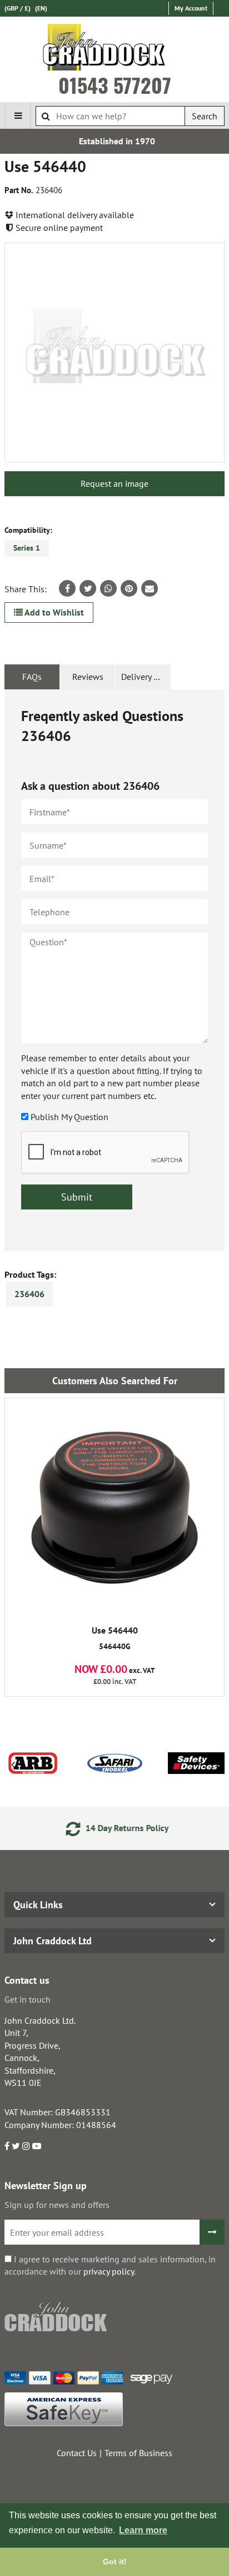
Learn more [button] (143, 2530)
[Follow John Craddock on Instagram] (26, 2146)
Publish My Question (69, 1117)
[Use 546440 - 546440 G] (114, 1508)
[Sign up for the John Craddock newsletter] (212, 2232)
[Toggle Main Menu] (18, 115)
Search (205, 116)
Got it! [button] (115, 2562)
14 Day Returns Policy (123, 1828)
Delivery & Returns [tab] (146, 677)
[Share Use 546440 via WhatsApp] (108, 588)
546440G (115, 1639)
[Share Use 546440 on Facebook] (67, 588)
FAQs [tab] (32, 677)
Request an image (114, 483)
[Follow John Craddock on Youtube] (37, 2146)
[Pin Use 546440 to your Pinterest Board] (129, 588)
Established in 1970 (115, 141)
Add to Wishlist (53, 612)
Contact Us (77, 2453)
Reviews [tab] (88, 677)
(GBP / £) (18, 8)
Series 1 (27, 548)
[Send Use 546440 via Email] (150, 588)
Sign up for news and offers (57, 2205)
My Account (191, 8)
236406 (29, 1294)
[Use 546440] (114, 352)
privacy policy (109, 2271)
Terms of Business (138, 2453)
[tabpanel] (114, 971)
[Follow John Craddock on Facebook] (7, 2146)
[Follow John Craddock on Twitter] (16, 2146)
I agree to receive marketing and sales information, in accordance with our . (110, 2265)
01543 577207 (115, 85)
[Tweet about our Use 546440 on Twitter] (88, 588)
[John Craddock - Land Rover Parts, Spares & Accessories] (115, 49)
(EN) (41, 8)
